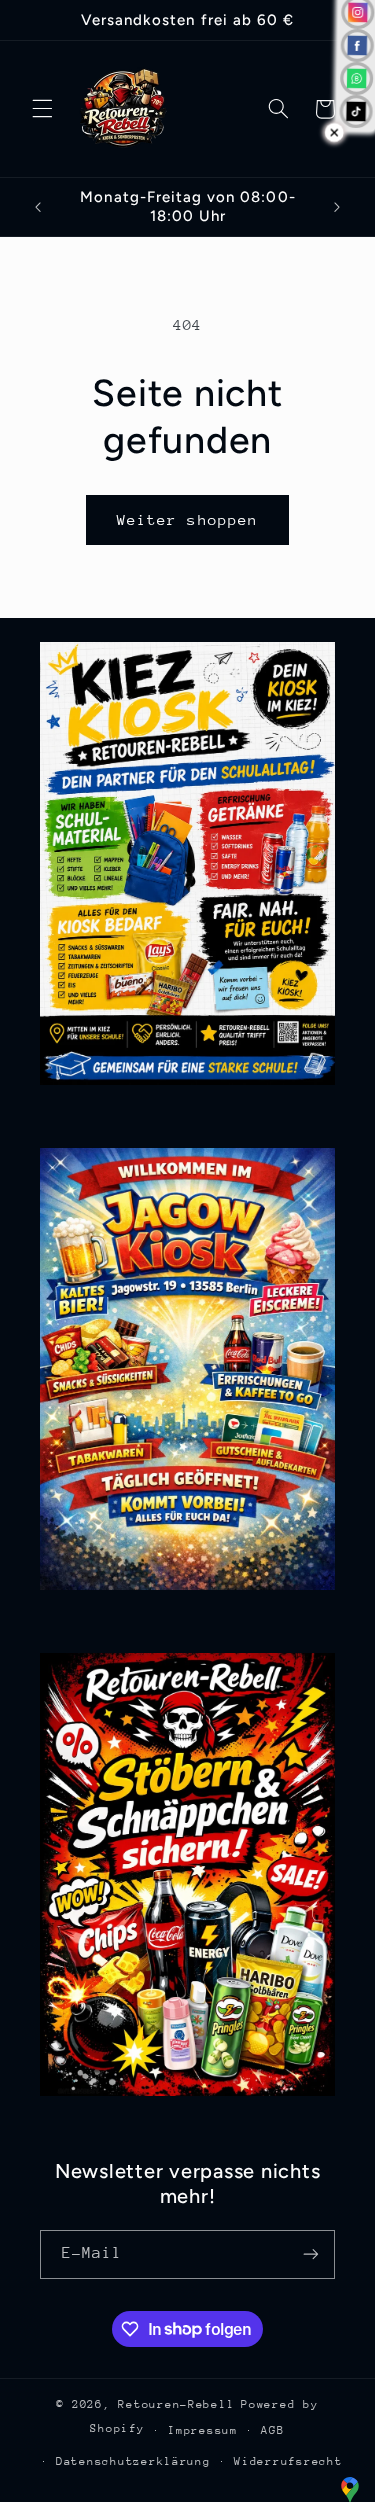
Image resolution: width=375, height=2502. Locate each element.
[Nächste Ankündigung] (337, 207)
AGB (272, 2430)
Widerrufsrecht (288, 2461)
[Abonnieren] (311, 2254)
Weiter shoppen (187, 519)
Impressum (203, 2430)
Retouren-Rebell (176, 2404)
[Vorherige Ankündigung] (38, 207)
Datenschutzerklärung (133, 2461)
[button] (42, 109)
